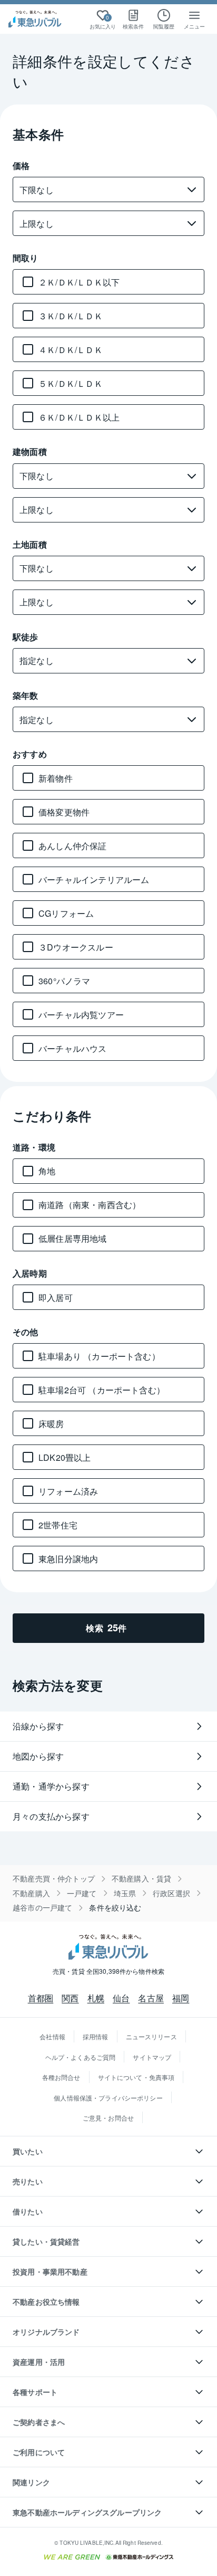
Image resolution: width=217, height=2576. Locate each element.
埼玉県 (125, 1893)
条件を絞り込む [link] (115, 1908)
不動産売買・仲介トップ (54, 1879)
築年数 (26, 695)
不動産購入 (31, 1893)
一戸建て (82, 1893)
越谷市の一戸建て (42, 1908)
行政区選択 (171, 1893)
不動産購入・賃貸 (141, 1879)
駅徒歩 (26, 637)
